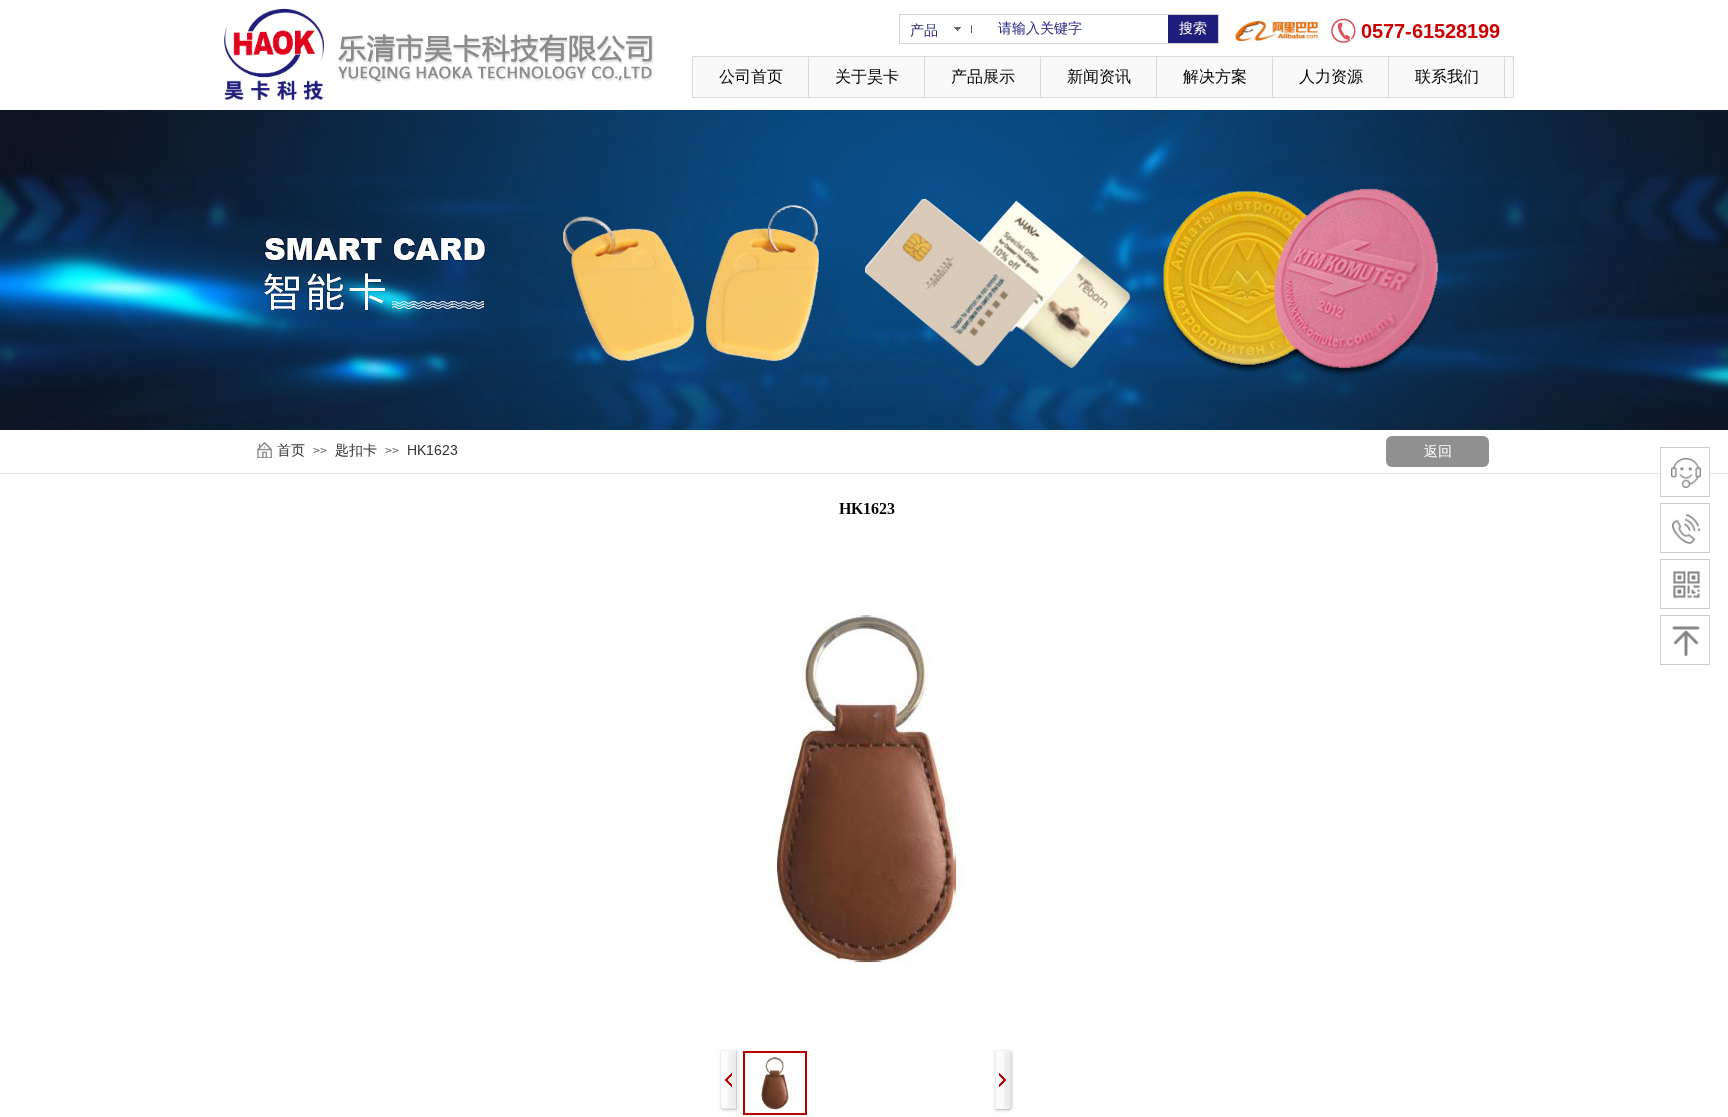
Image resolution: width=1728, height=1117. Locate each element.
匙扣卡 (356, 450)
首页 (291, 450)
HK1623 (432, 450)
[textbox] (1076, 29)
